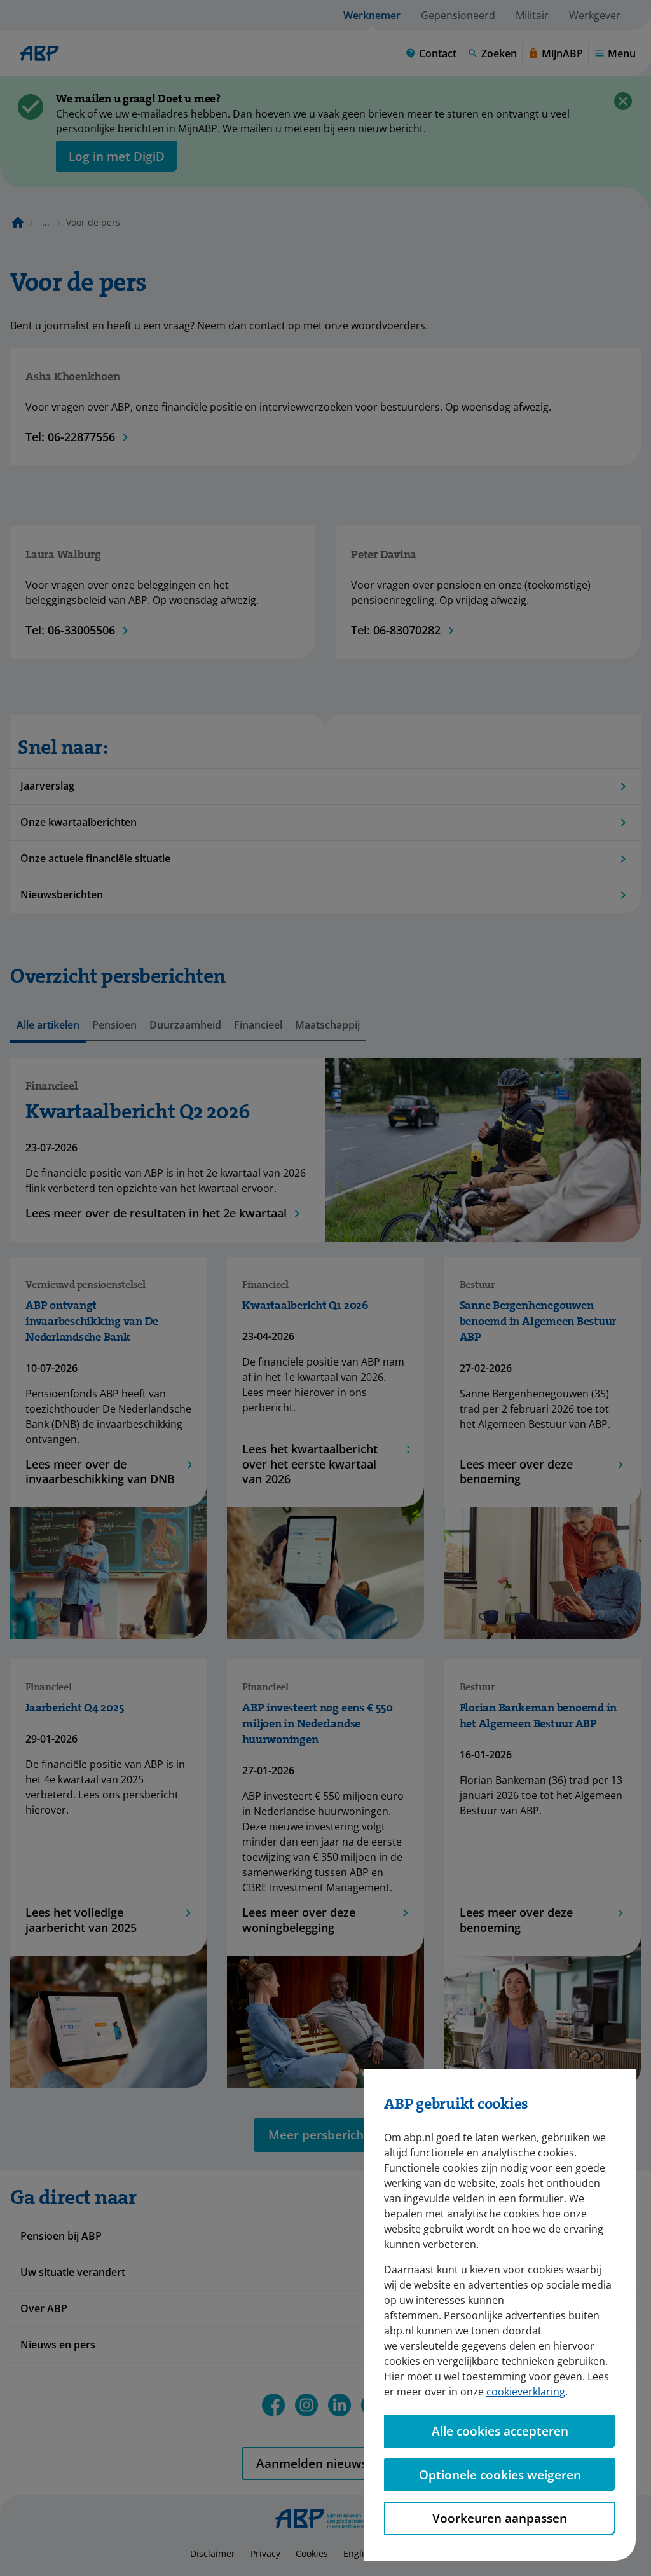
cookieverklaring (526, 2392)
